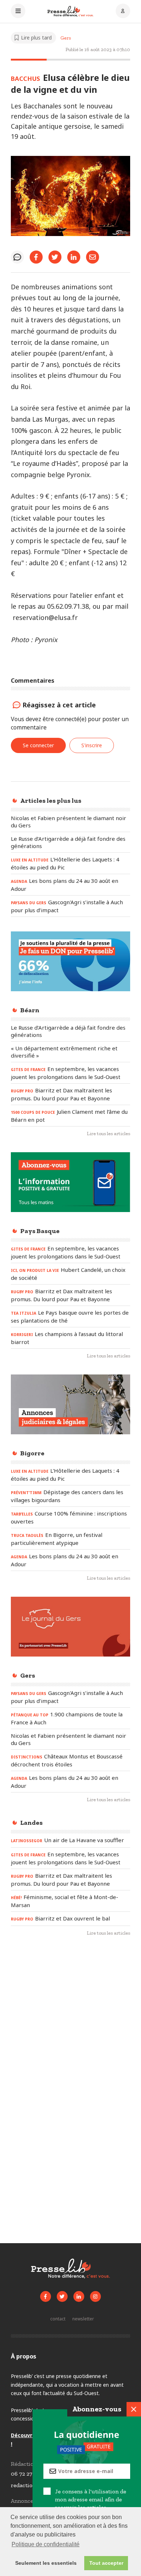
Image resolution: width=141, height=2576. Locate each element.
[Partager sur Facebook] (36, 257)
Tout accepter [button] (106, 2563)
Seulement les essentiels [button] (46, 2563)
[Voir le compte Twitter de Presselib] (62, 2296)
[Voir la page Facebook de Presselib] (46, 2296)
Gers (66, 38)
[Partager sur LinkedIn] (74, 257)
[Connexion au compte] (123, 12)
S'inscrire (92, 745)
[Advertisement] (70, 2022)
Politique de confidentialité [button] (46, 2544)
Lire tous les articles (108, 1134)
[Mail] (93, 257)
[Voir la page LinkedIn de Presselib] (79, 2296)
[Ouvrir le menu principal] (18, 12)
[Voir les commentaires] (17, 257)
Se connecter (38, 745)
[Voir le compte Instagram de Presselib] (95, 2296)
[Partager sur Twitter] (55, 257)
